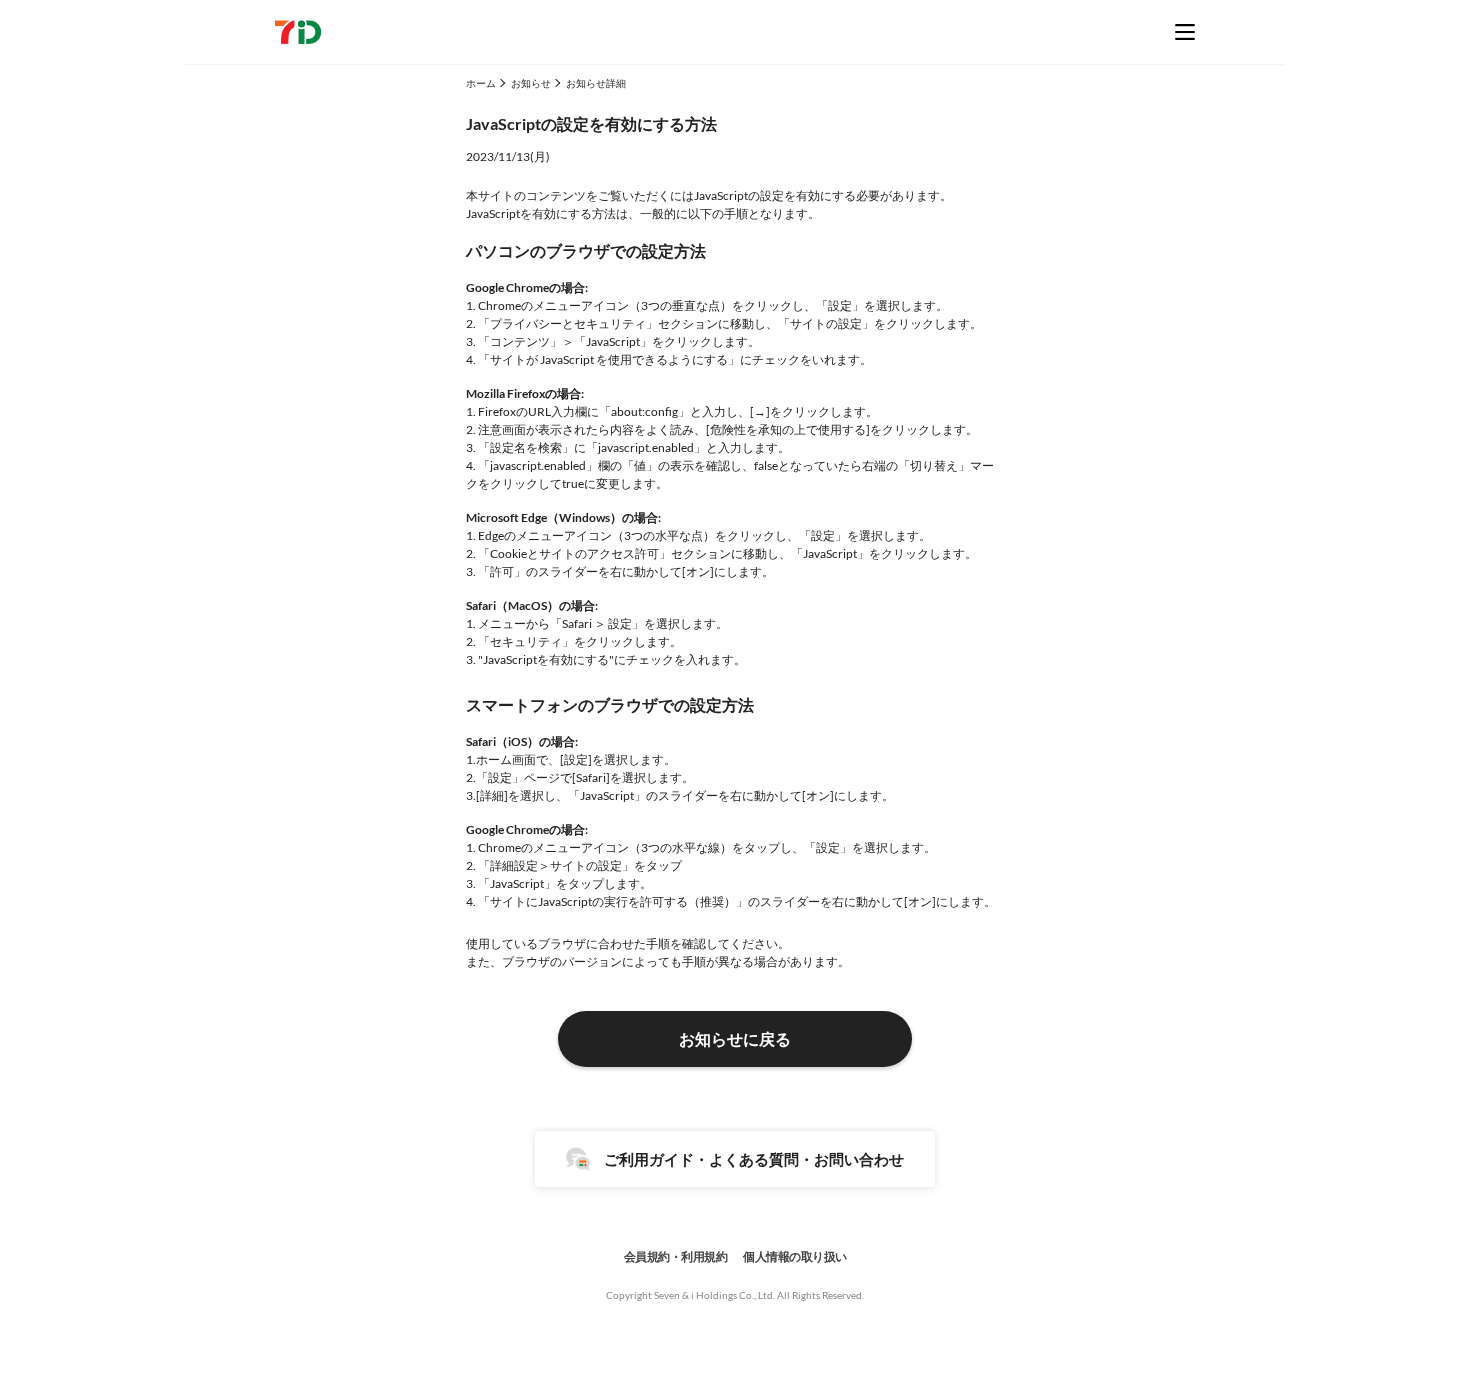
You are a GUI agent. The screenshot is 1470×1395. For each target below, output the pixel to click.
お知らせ (531, 83)
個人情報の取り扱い (795, 1256)
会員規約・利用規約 (676, 1256)
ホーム (481, 83)
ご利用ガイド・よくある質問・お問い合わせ (754, 1159)
